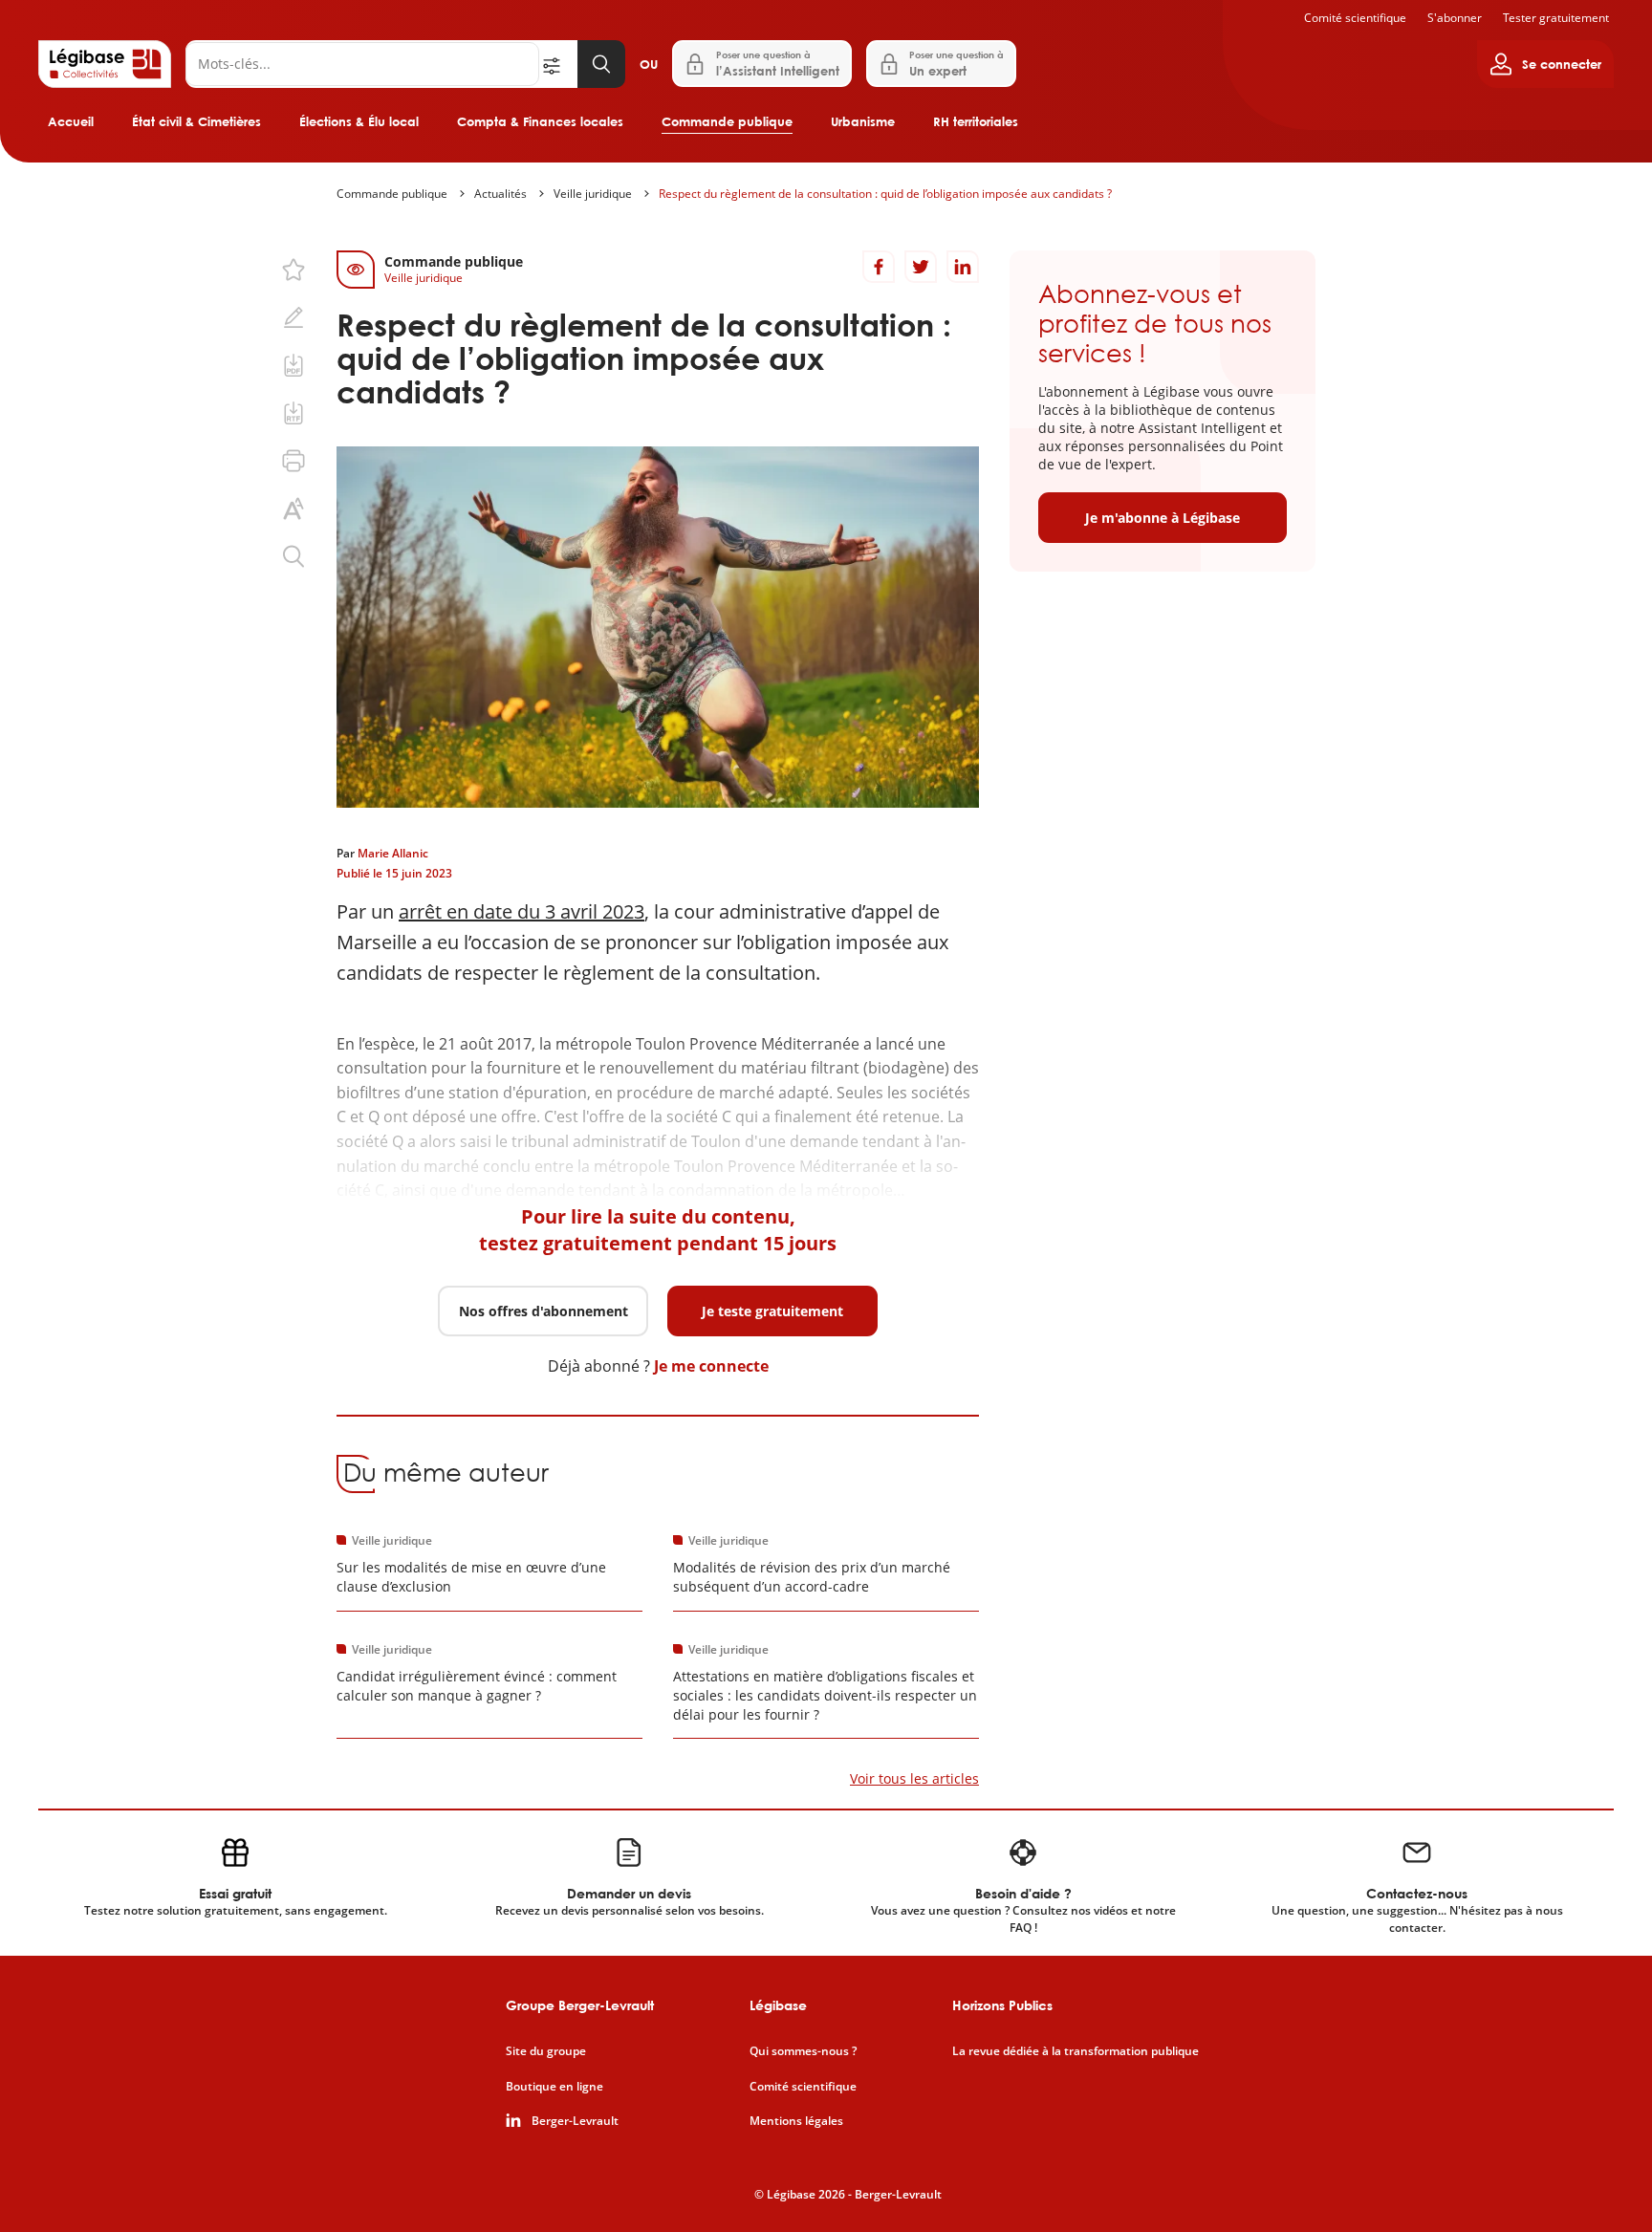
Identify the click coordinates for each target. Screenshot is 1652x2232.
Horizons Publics (1002, 2005)
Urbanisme (863, 121)
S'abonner (1455, 18)
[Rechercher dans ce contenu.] (293, 556)
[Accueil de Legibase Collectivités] (105, 64)
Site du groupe (546, 2051)
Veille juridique (593, 194)
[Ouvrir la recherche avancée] (558, 64)
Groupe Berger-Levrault (580, 2005)
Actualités (500, 194)
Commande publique (727, 121)
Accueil (71, 121)
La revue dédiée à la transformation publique (1076, 2051)
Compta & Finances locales (540, 121)
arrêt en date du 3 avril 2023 (522, 911)
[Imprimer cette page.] (293, 461)
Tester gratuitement (1556, 18)
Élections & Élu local (359, 121)
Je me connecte (711, 1366)
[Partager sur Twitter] (921, 267)
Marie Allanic (393, 853)
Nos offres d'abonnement (543, 1311)
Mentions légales (796, 2121)
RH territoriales (976, 121)
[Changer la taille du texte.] (293, 509)
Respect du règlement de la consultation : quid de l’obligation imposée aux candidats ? (885, 194)
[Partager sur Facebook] (879, 267)
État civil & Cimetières (196, 121)
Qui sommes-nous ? (803, 2051)
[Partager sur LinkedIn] (963, 267)
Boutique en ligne (554, 2087)
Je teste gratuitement (772, 1311)
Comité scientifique (1355, 18)
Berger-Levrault (575, 2121)
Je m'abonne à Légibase (1163, 518)
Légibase (778, 2005)
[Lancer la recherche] (601, 64)
